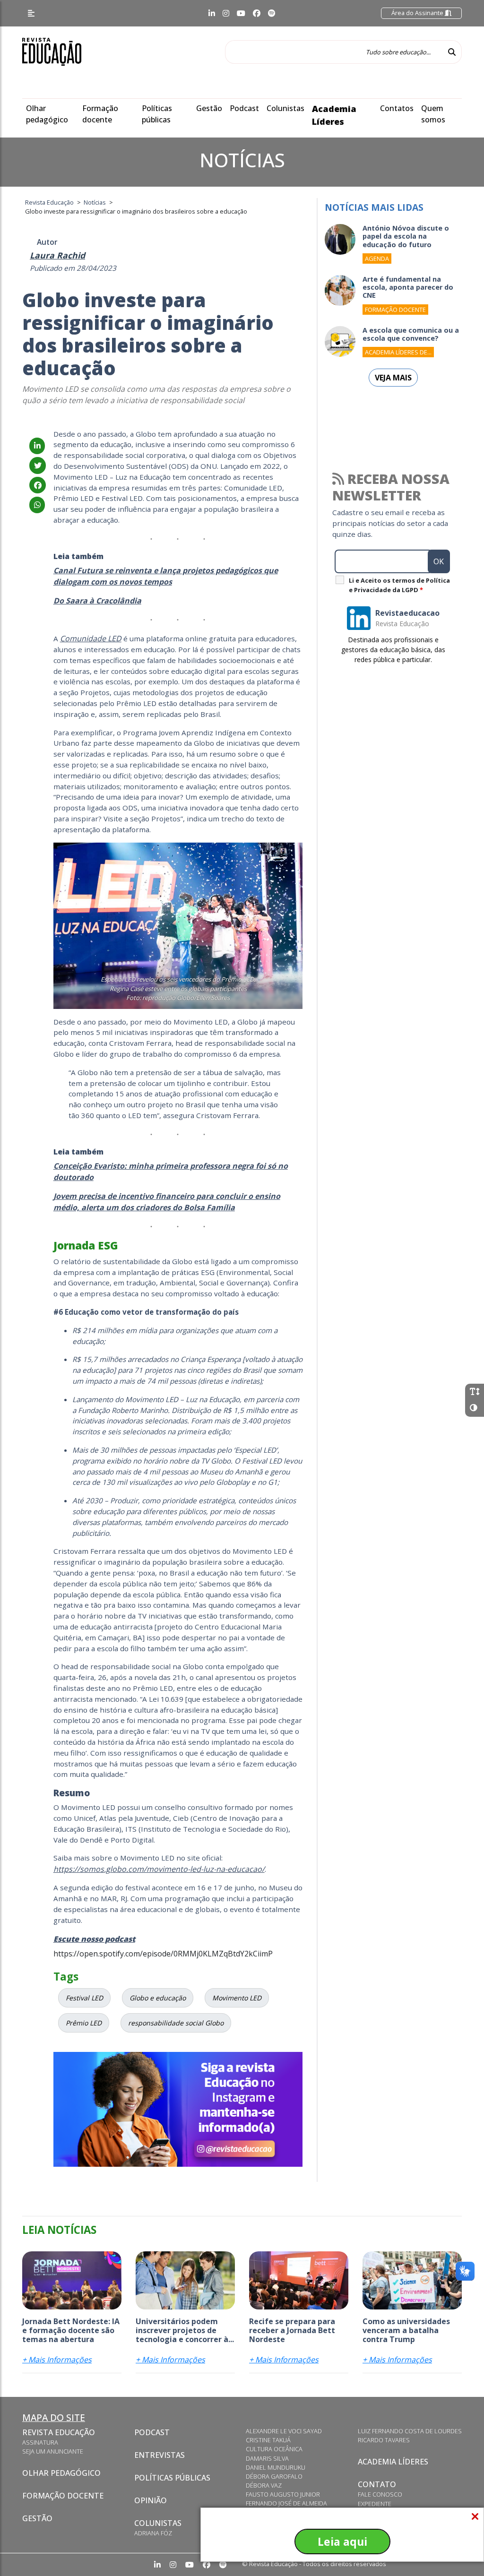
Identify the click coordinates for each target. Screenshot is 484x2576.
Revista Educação (59, 2432)
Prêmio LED (84, 2023)
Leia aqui (342, 2542)
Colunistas (285, 108)
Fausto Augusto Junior (283, 2494)
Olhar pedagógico (61, 2473)
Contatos (397, 108)
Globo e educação (158, 1998)
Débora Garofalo (274, 2476)
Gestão (209, 108)
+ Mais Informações (57, 2360)
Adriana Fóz (153, 2533)
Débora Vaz (264, 2485)
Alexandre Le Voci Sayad (284, 2431)
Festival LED (84, 1998)
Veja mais (393, 378)
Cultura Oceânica (274, 2449)
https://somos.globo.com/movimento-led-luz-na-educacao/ (159, 1869)
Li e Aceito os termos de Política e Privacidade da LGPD (399, 585)
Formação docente (63, 2496)
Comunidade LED (91, 638)
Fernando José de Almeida (286, 2503)
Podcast (244, 108)
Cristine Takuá (268, 2440)
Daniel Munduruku (276, 2467)
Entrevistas (160, 2455)
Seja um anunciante (53, 2451)
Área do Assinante (418, 13)
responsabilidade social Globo (176, 2023)
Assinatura (40, 2442)
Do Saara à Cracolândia (97, 601)
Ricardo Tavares (384, 2440)
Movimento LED (237, 1998)
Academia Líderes (393, 2462)
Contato (377, 2484)
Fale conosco (380, 2494)
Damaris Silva (267, 2458)
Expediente (375, 2504)
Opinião (151, 2500)
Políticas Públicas (172, 2478)
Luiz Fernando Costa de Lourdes (410, 2431)
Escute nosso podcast (94, 1939)
